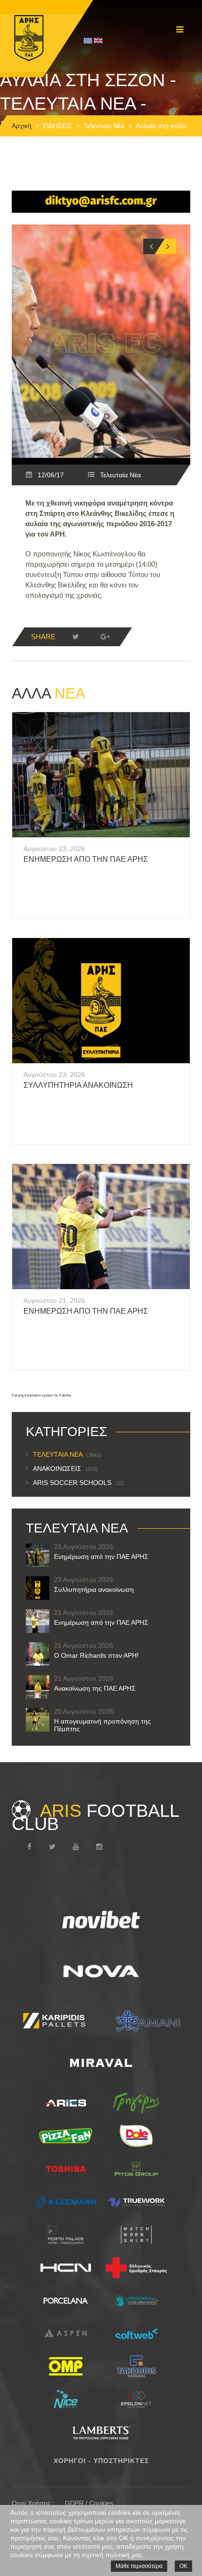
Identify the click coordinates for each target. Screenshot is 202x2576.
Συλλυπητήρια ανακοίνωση (78, 1085)
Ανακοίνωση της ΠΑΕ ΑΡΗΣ (95, 1688)
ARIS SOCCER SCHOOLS (79, 1483)
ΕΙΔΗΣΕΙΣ (58, 126)
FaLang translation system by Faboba (41, 1395)
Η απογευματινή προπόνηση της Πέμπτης (102, 1725)
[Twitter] (76, 637)
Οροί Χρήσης (31, 2503)
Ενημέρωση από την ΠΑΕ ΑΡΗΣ (86, 859)
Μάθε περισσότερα (139, 2566)
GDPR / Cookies (89, 2503)
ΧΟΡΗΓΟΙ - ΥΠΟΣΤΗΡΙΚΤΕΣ (101, 2461)
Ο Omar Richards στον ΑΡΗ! (96, 1655)
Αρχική (22, 126)
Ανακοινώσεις (65, 1469)
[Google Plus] (105, 637)
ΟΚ (183, 2566)
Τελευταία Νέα (104, 126)
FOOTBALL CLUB (95, 1817)
